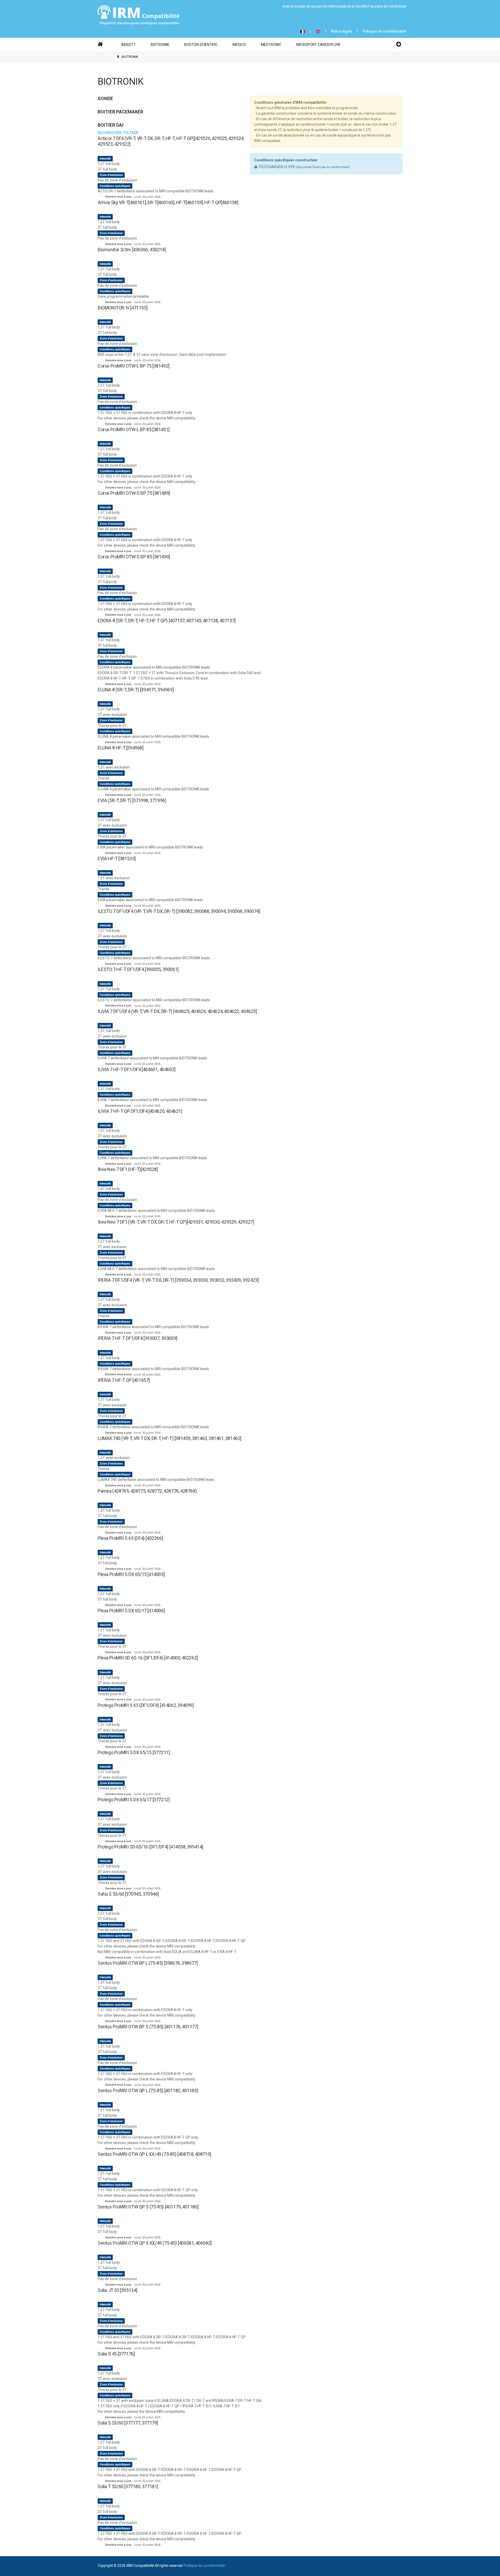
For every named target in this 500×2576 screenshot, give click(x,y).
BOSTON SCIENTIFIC (201, 45)
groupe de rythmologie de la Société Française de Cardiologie (359, 6)
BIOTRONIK (160, 45)
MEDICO (239, 45)
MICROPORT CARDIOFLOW (318, 45)
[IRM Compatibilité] (139, 15)
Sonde (105, 98)
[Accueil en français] (101, 42)
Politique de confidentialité (385, 31)
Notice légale (342, 31)
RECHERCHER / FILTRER (118, 133)
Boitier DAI (111, 125)
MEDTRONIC (271, 45)
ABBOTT (128, 45)
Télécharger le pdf (276, 167)
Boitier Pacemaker (120, 112)
